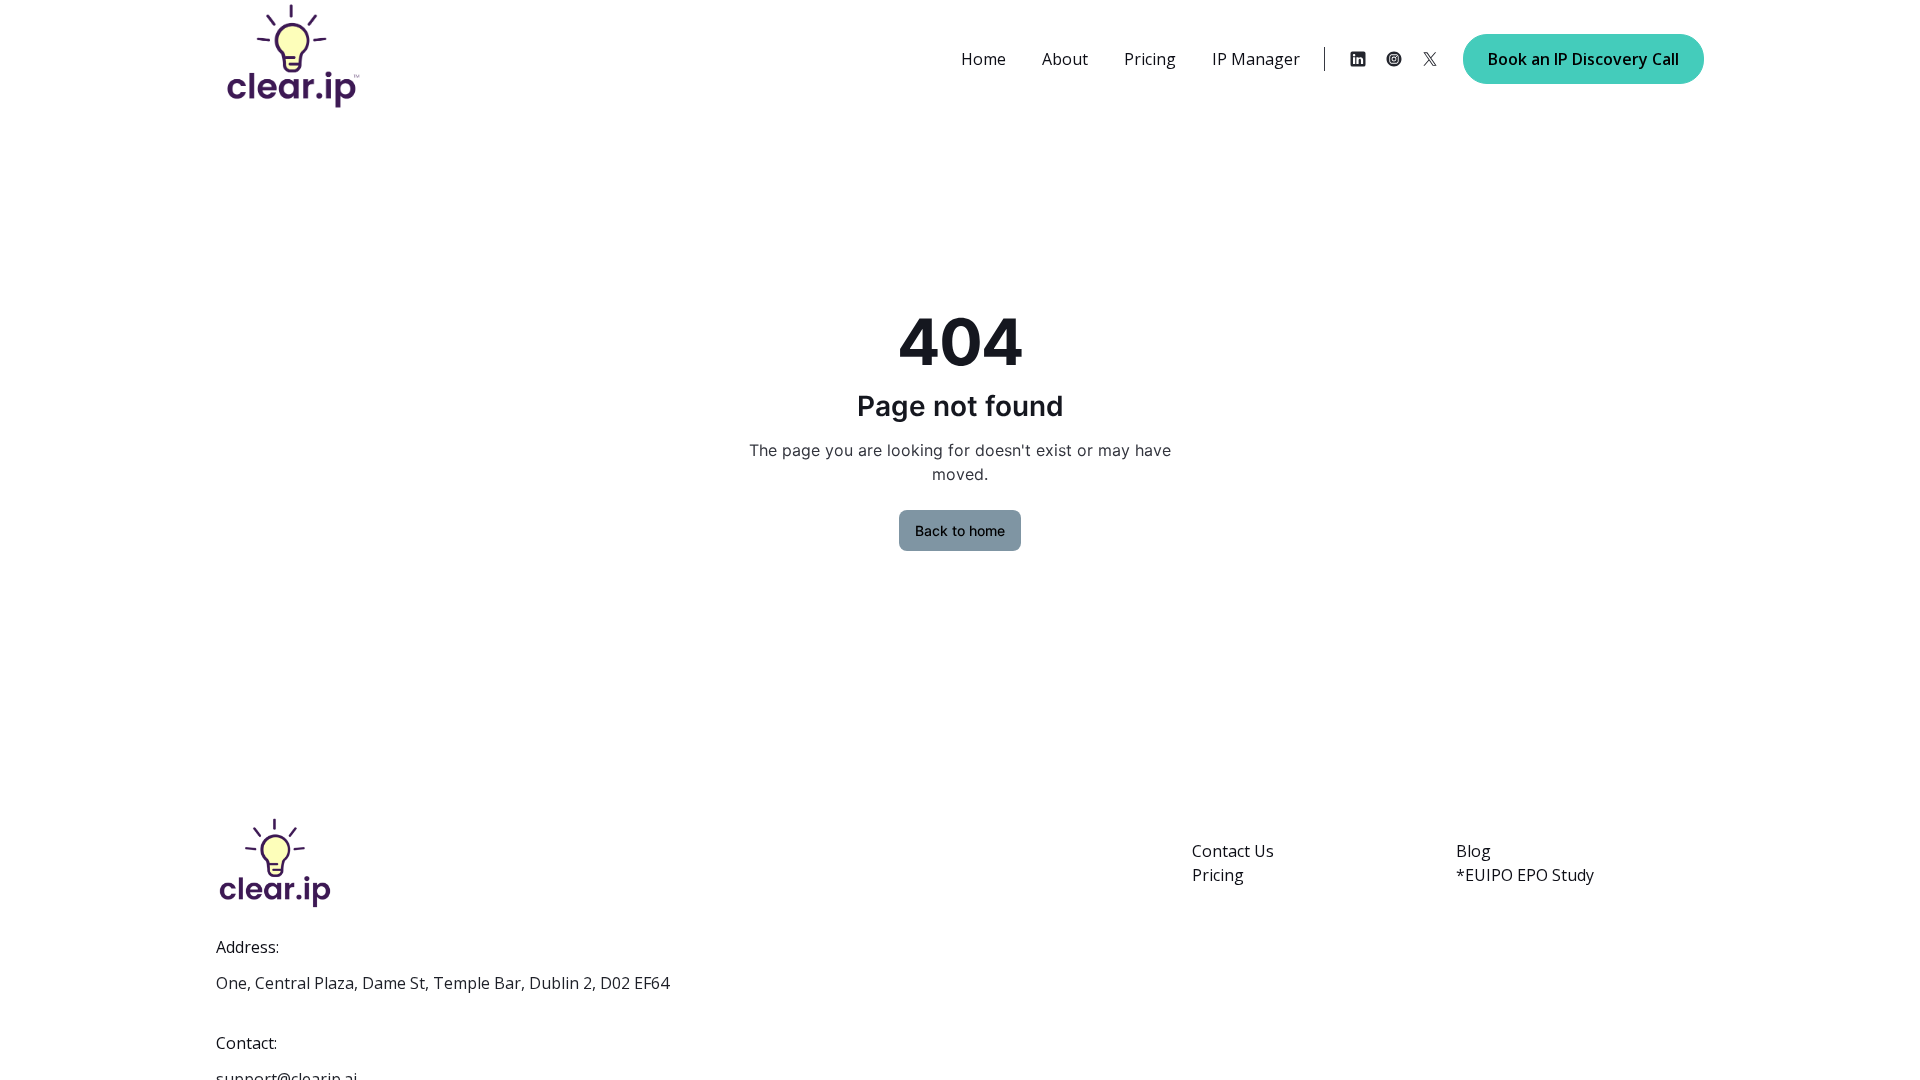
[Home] (255, 58)
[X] (1430, 59)
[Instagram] (1394, 59)
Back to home (960, 530)
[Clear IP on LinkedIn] (1358, 59)
